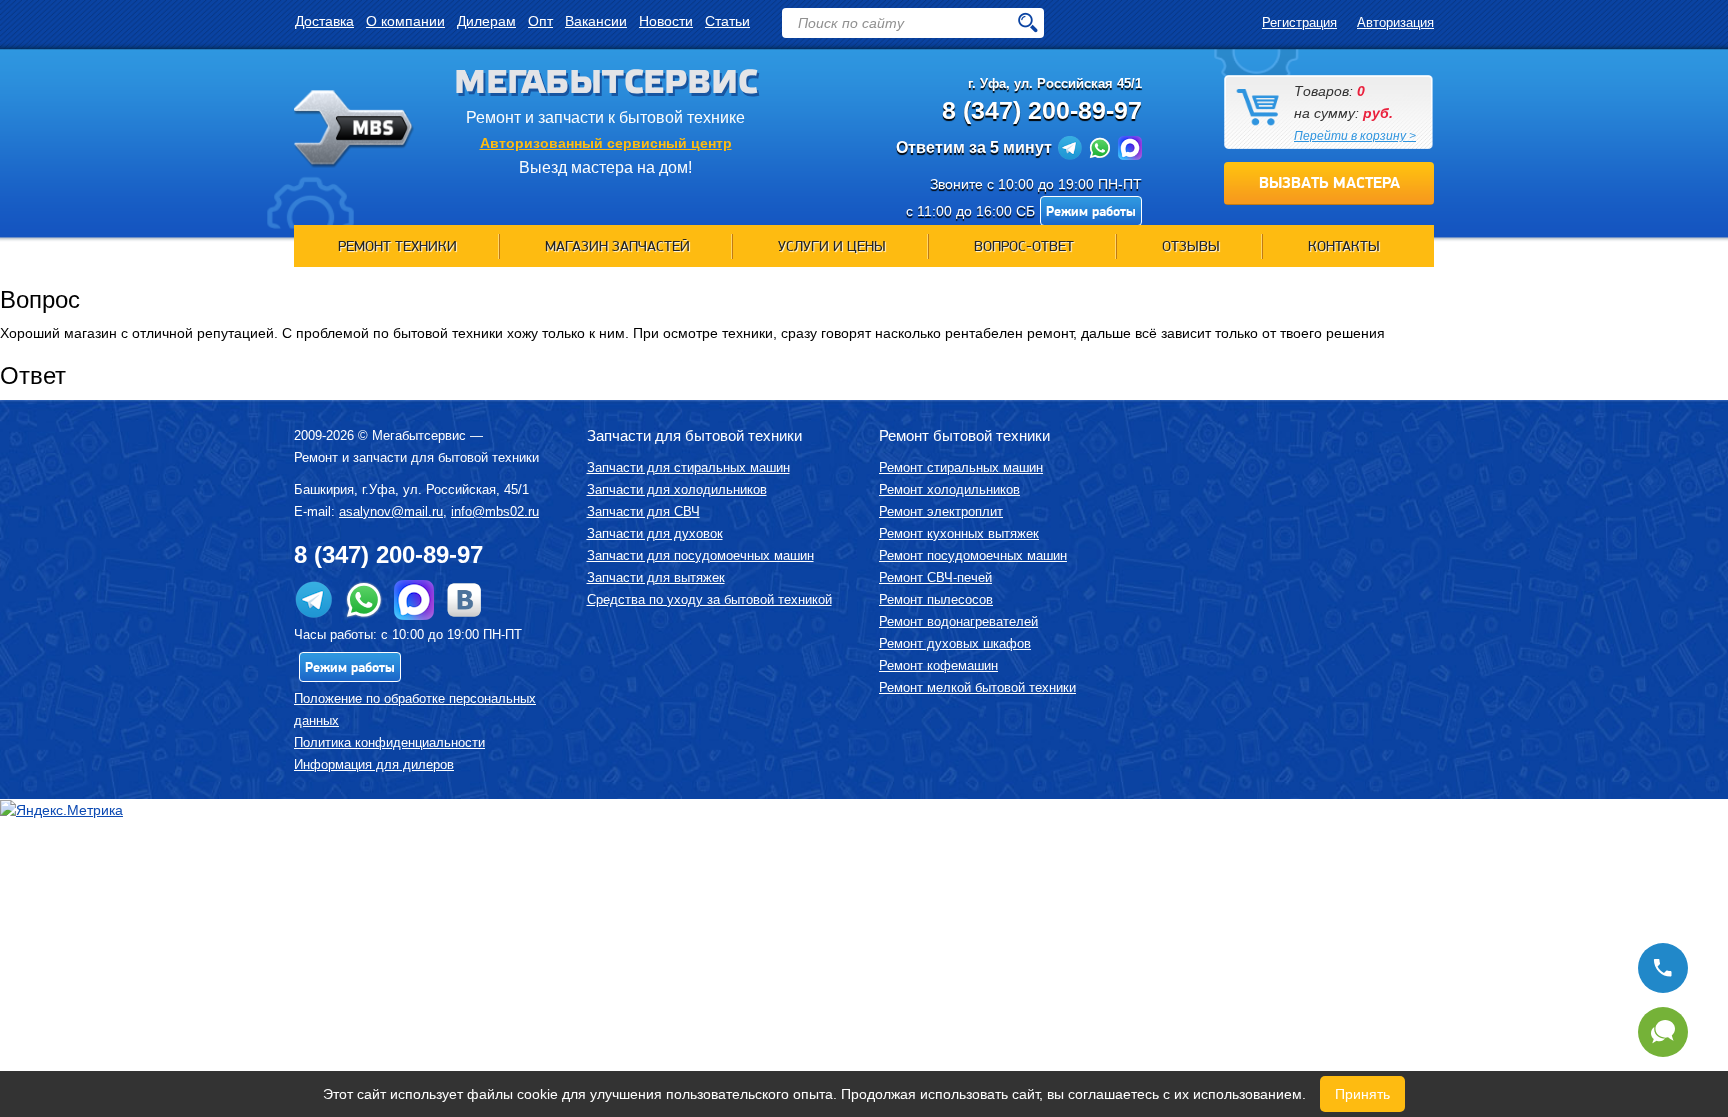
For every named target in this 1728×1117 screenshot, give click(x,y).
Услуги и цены (832, 246)
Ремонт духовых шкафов (955, 643)
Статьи (727, 21)
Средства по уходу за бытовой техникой (709, 599)
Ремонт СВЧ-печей (935, 577)
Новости (666, 21)
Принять (1362, 1094)
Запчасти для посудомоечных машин (700, 555)
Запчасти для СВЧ (643, 511)
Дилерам (486, 21)
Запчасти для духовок (655, 533)
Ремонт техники (397, 246)
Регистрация (1299, 22)
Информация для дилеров (374, 764)
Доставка (324, 21)
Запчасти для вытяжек (656, 577)
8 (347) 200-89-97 (1042, 110)
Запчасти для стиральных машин (688, 467)
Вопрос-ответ (1024, 246)
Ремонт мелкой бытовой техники (977, 687)
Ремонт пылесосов (936, 599)
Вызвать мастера (1329, 182)
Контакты (1344, 246)
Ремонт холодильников (949, 489)
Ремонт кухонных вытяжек (959, 533)
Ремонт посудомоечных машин (973, 555)
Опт (540, 21)
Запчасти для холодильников (677, 489)
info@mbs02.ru (495, 511)
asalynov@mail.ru (391, 511)
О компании (405, 21)
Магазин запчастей (617, 246)
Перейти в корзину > (1355, 136)
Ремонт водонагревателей (958, 621)
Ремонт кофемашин (938, 665)
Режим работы (1091, 211)
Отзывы (1191, 246)
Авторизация (1395, 22)
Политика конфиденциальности (389, 742)
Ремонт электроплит (941, 511)
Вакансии (596, 21)
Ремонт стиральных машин (961, 467)
